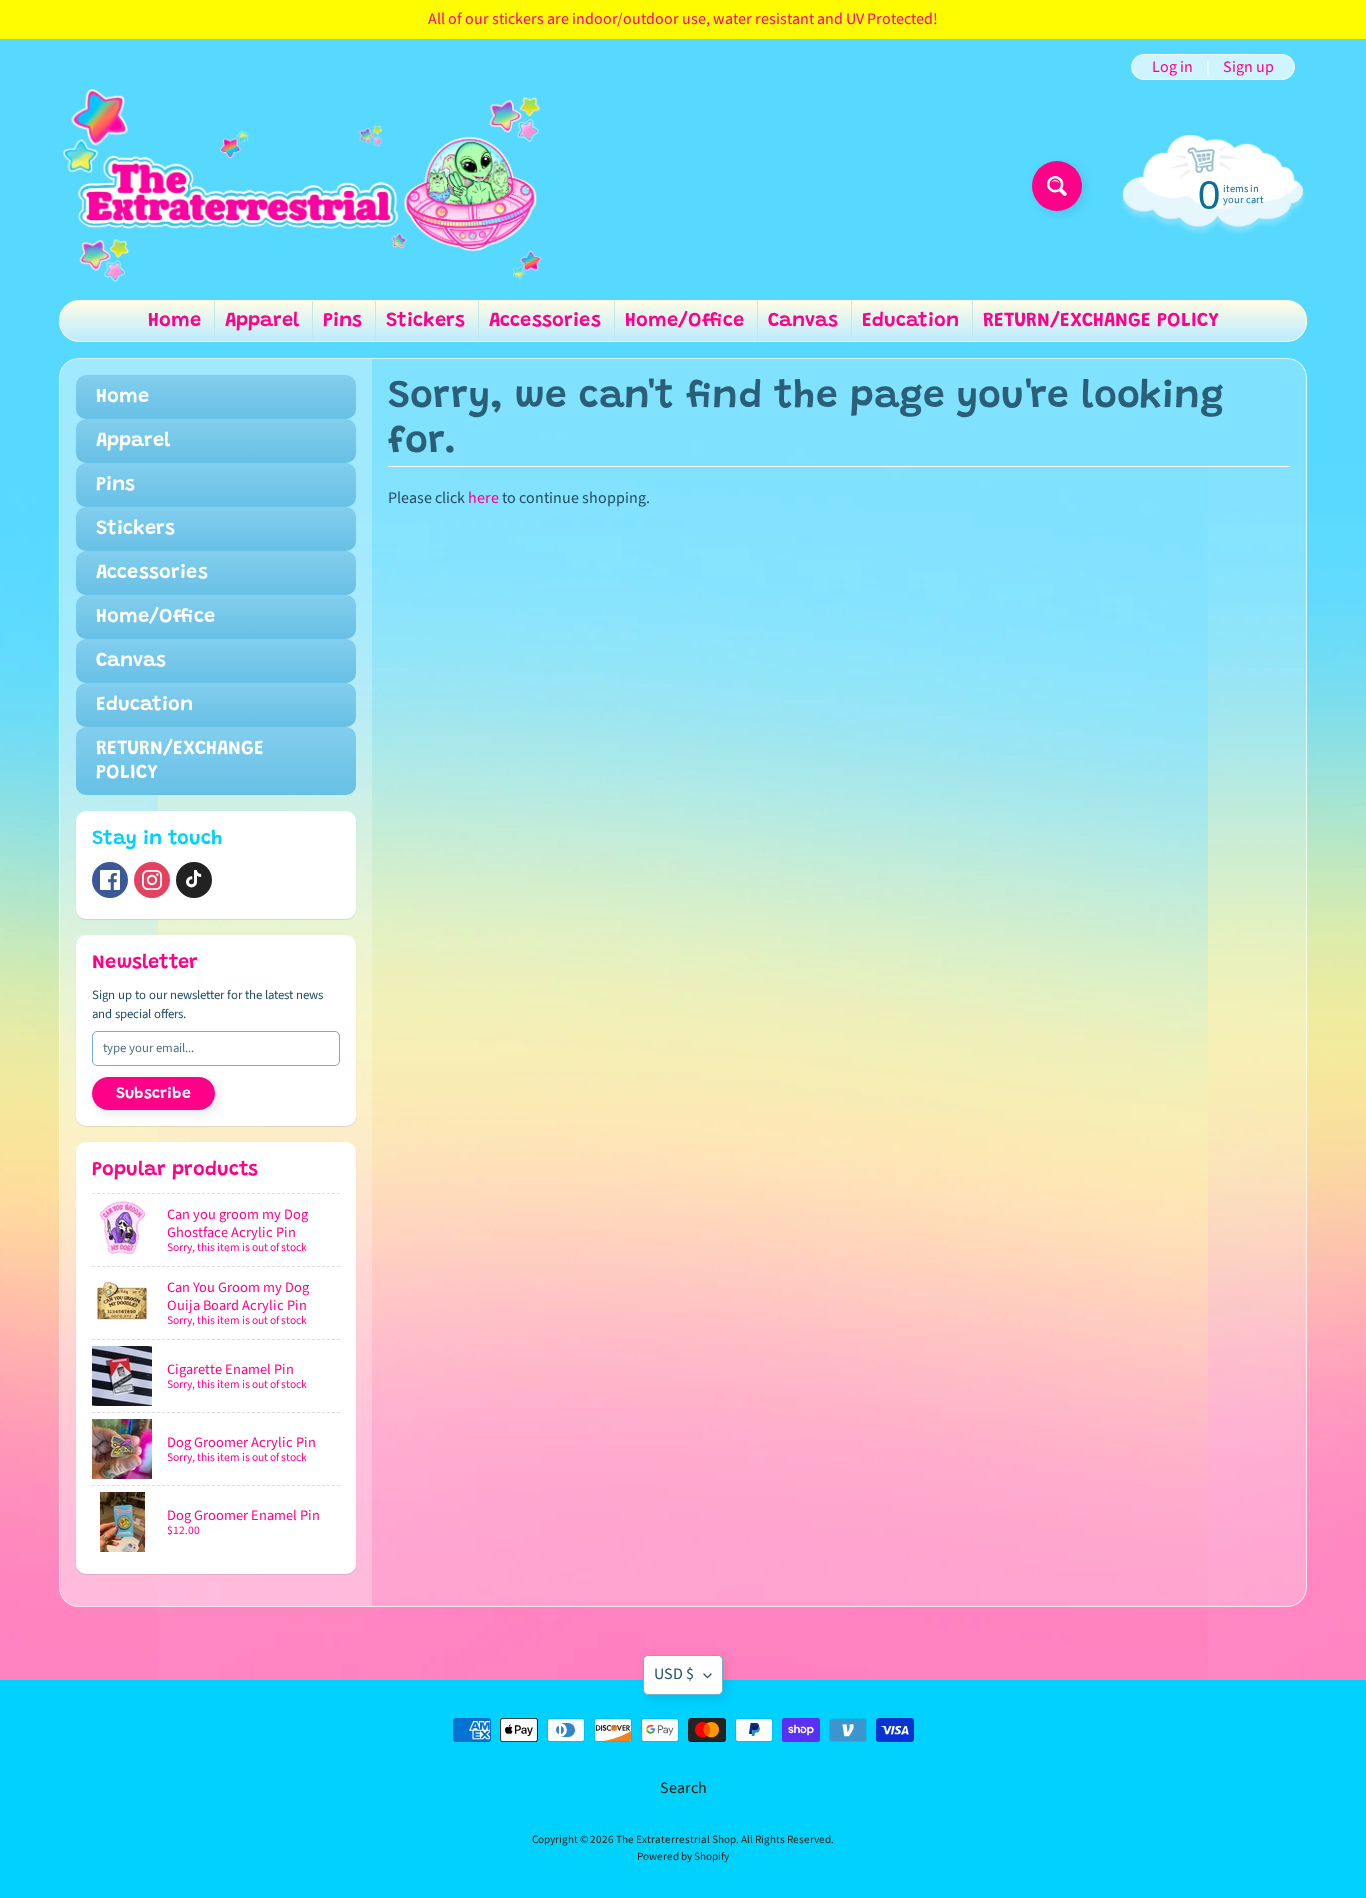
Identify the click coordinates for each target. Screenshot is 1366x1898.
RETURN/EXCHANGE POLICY (1101, 321)
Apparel (262, 321)
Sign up (1248, 67)
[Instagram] (152, 880)
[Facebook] (110, 880)
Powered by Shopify (683, 1856)
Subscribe (153, 1094)
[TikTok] (194, 880)
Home (174, 321)
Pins (342, 321)
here (483, 498)
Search (683, 1788)
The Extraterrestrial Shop (676, 1839)
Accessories (545, 321)
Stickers (425, 321)
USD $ (674, 1674)
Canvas (803, 321)
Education (910, 321)
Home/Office (684, 321)
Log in (1172, 67)
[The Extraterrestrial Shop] (301, 186)
